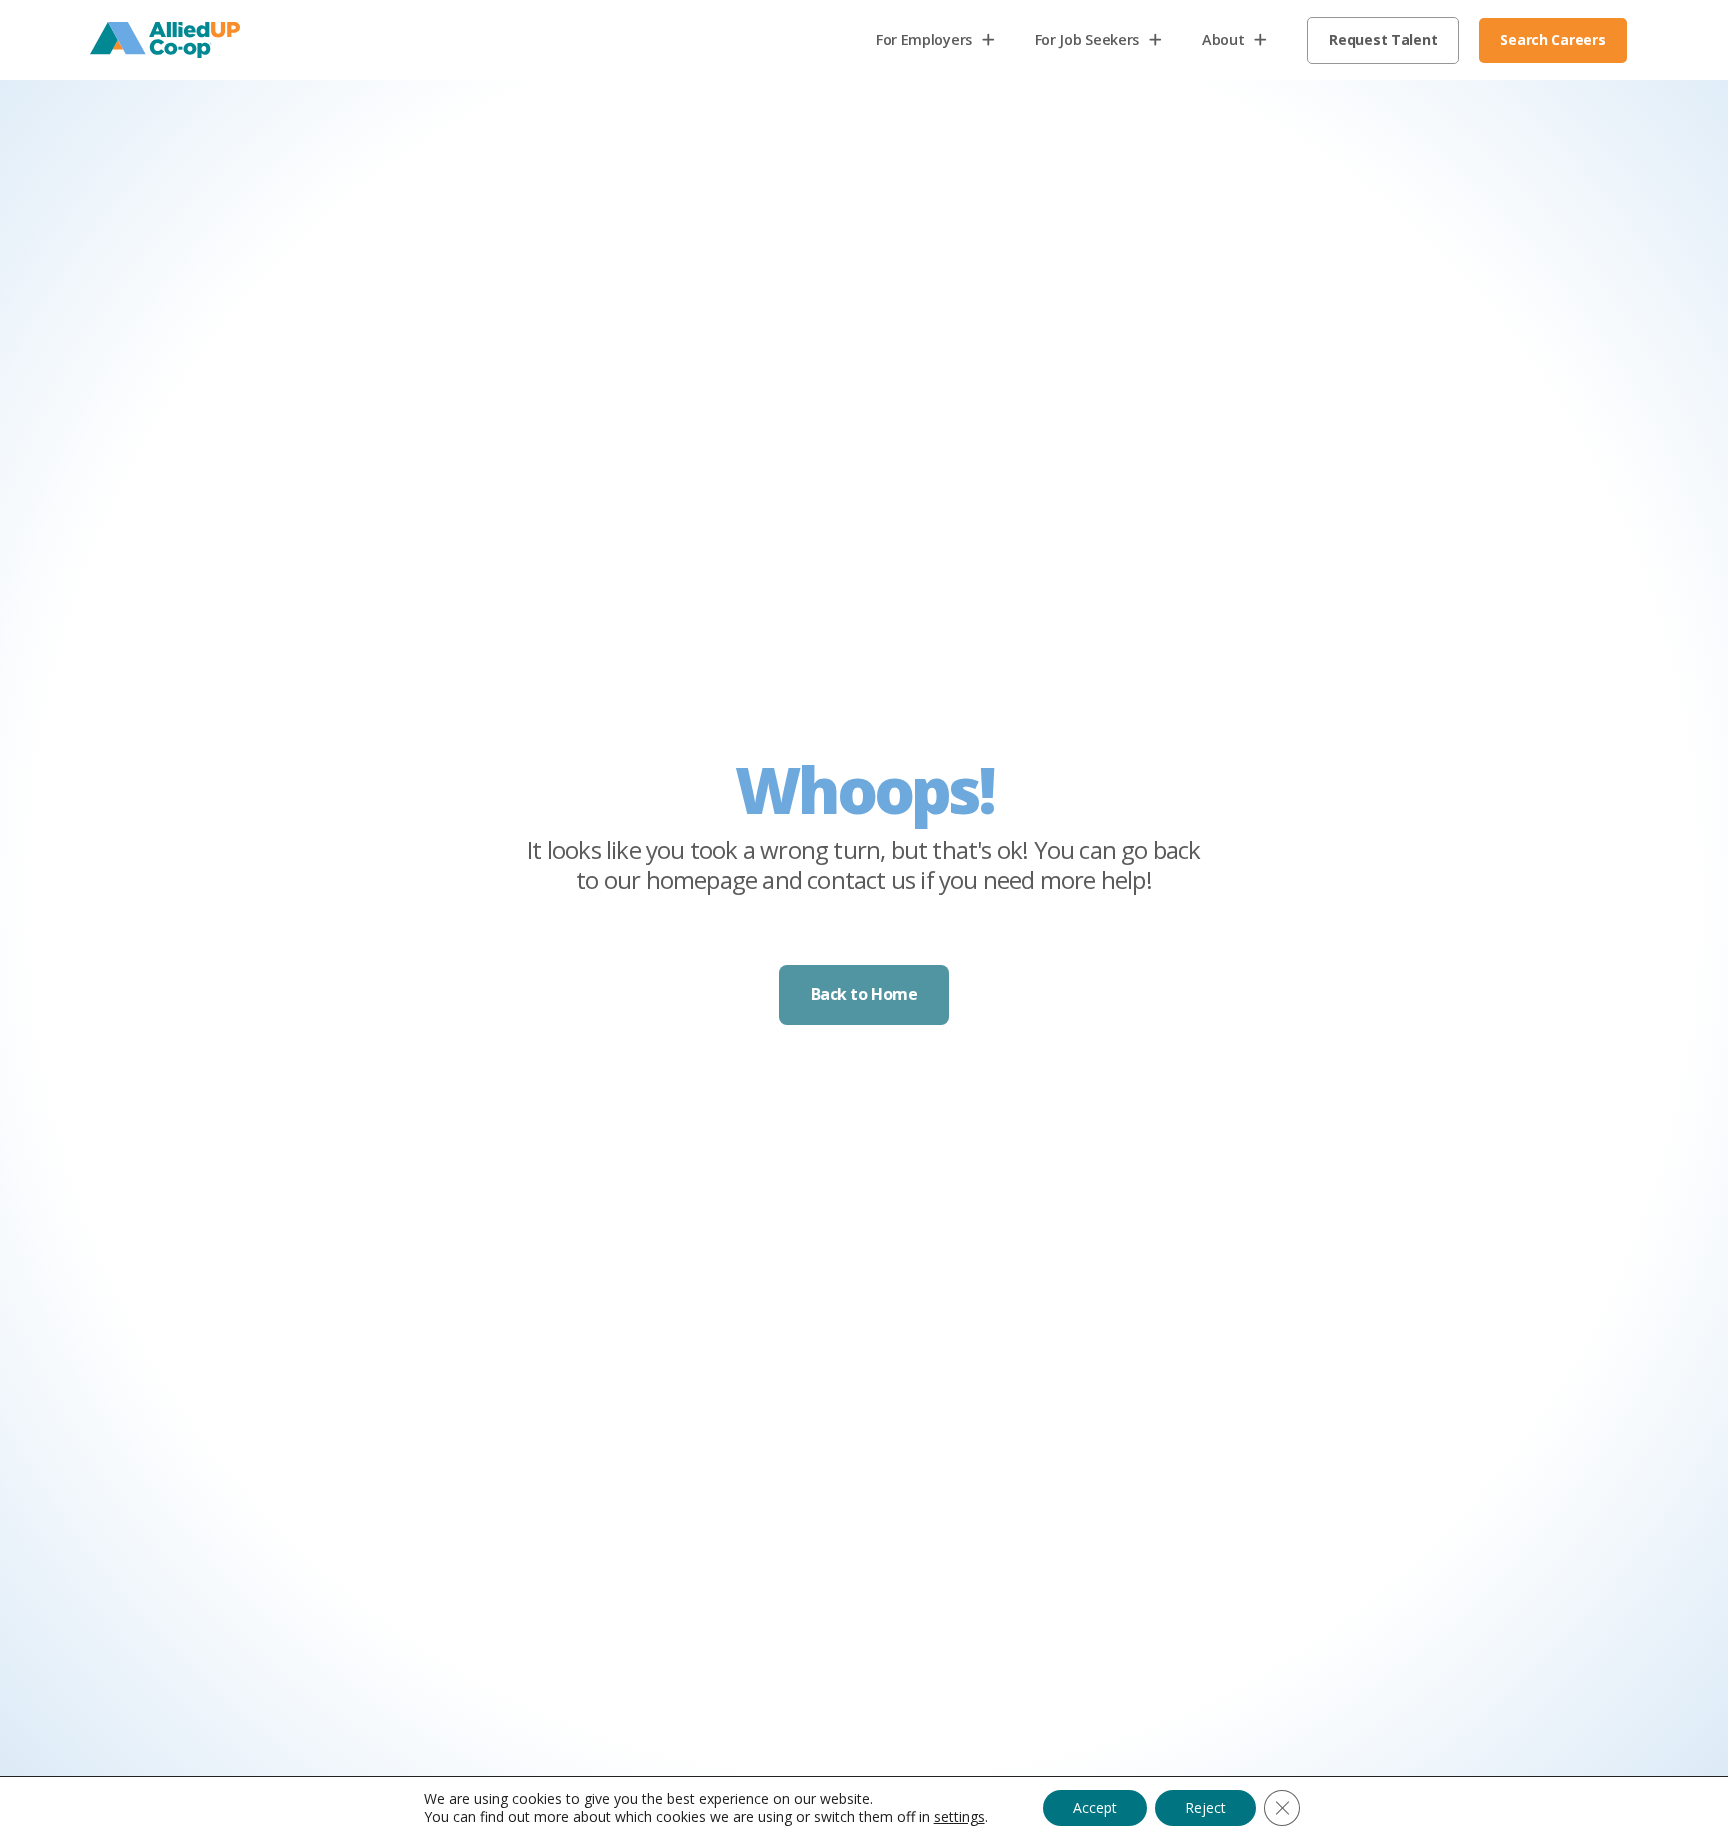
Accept (1095, 1807)
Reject (1205, 1807)
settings (959, 1817)
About (1223, 39)
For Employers (945, 44)
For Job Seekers (1087, 39)
